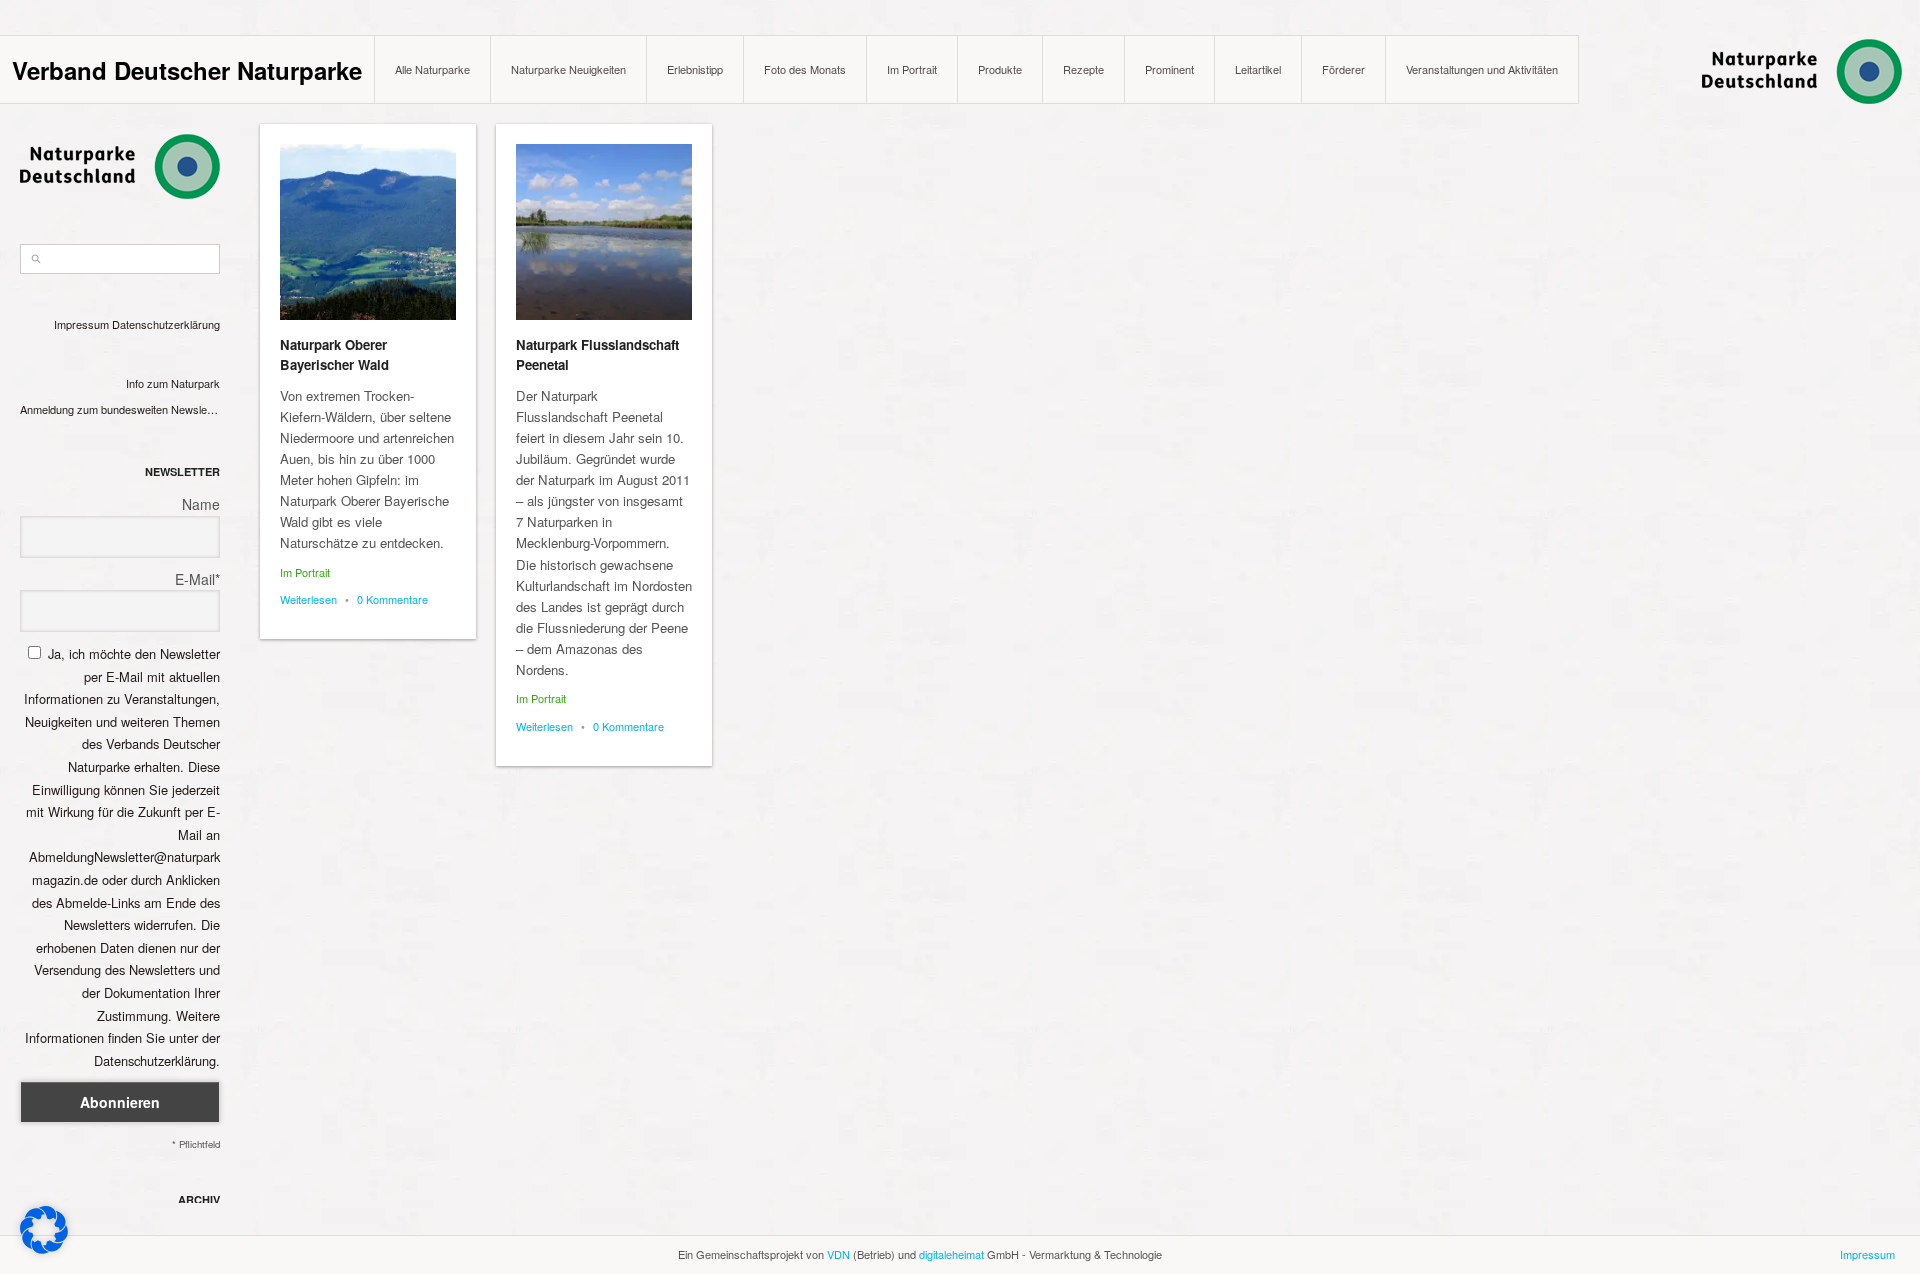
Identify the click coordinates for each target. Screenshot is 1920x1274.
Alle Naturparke (432, 69)
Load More (1081, 1226)
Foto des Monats (805, 69)
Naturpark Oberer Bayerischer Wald (334, 354)
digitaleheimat (951, 1254)
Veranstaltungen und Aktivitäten (1482, 69)
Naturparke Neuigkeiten (568, 69)
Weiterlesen (308, 599)
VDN (838, 1254)
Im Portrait (912, 69)
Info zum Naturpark (173, 383)
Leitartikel (1258, 69)
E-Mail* (197, 579)
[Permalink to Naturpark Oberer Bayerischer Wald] (368, 232)
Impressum (81, 324)
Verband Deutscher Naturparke (187, 70)
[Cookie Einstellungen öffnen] (44, 1248)
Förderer (1343, 69)
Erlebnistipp (695, 69)
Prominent (1169, 69)
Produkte (1000, 69)
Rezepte (1083, 69)
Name (201, 504)
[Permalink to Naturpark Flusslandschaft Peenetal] (604, 232)
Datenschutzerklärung (166, 324)
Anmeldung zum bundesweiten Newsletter (120, 409)
